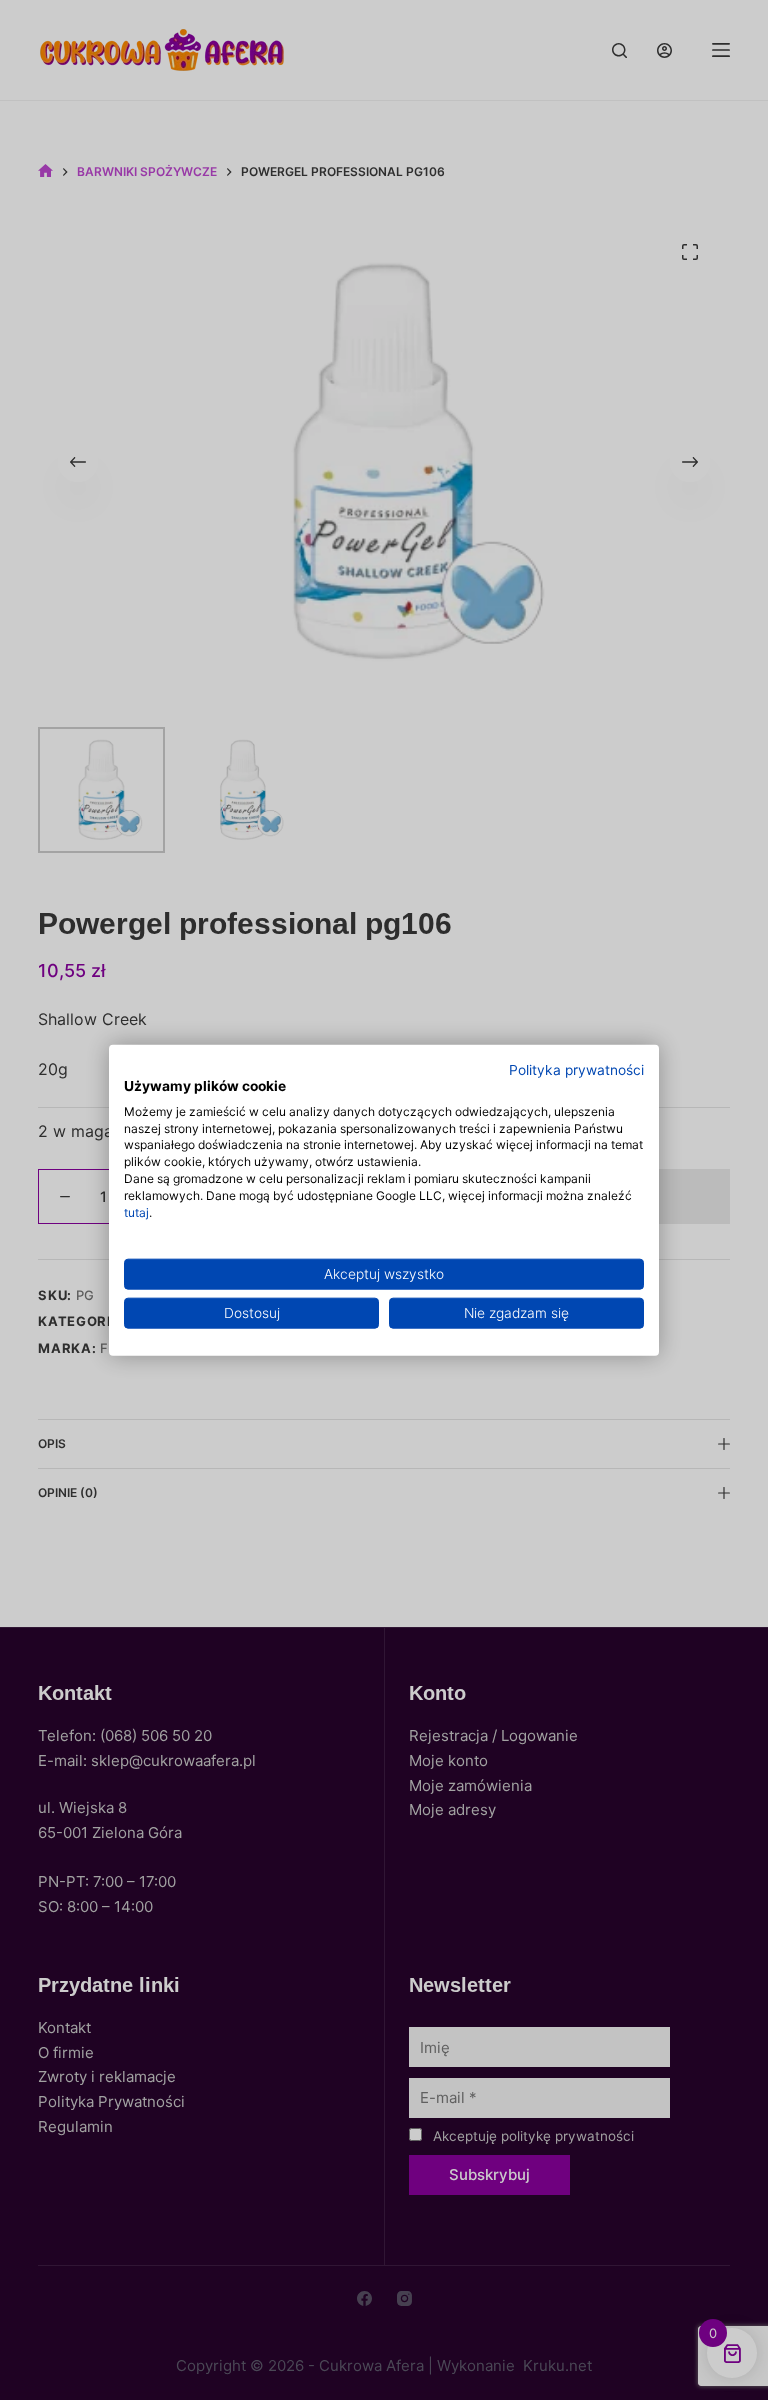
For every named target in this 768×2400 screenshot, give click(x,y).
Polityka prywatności (576, 1070)
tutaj (136, 1211)
